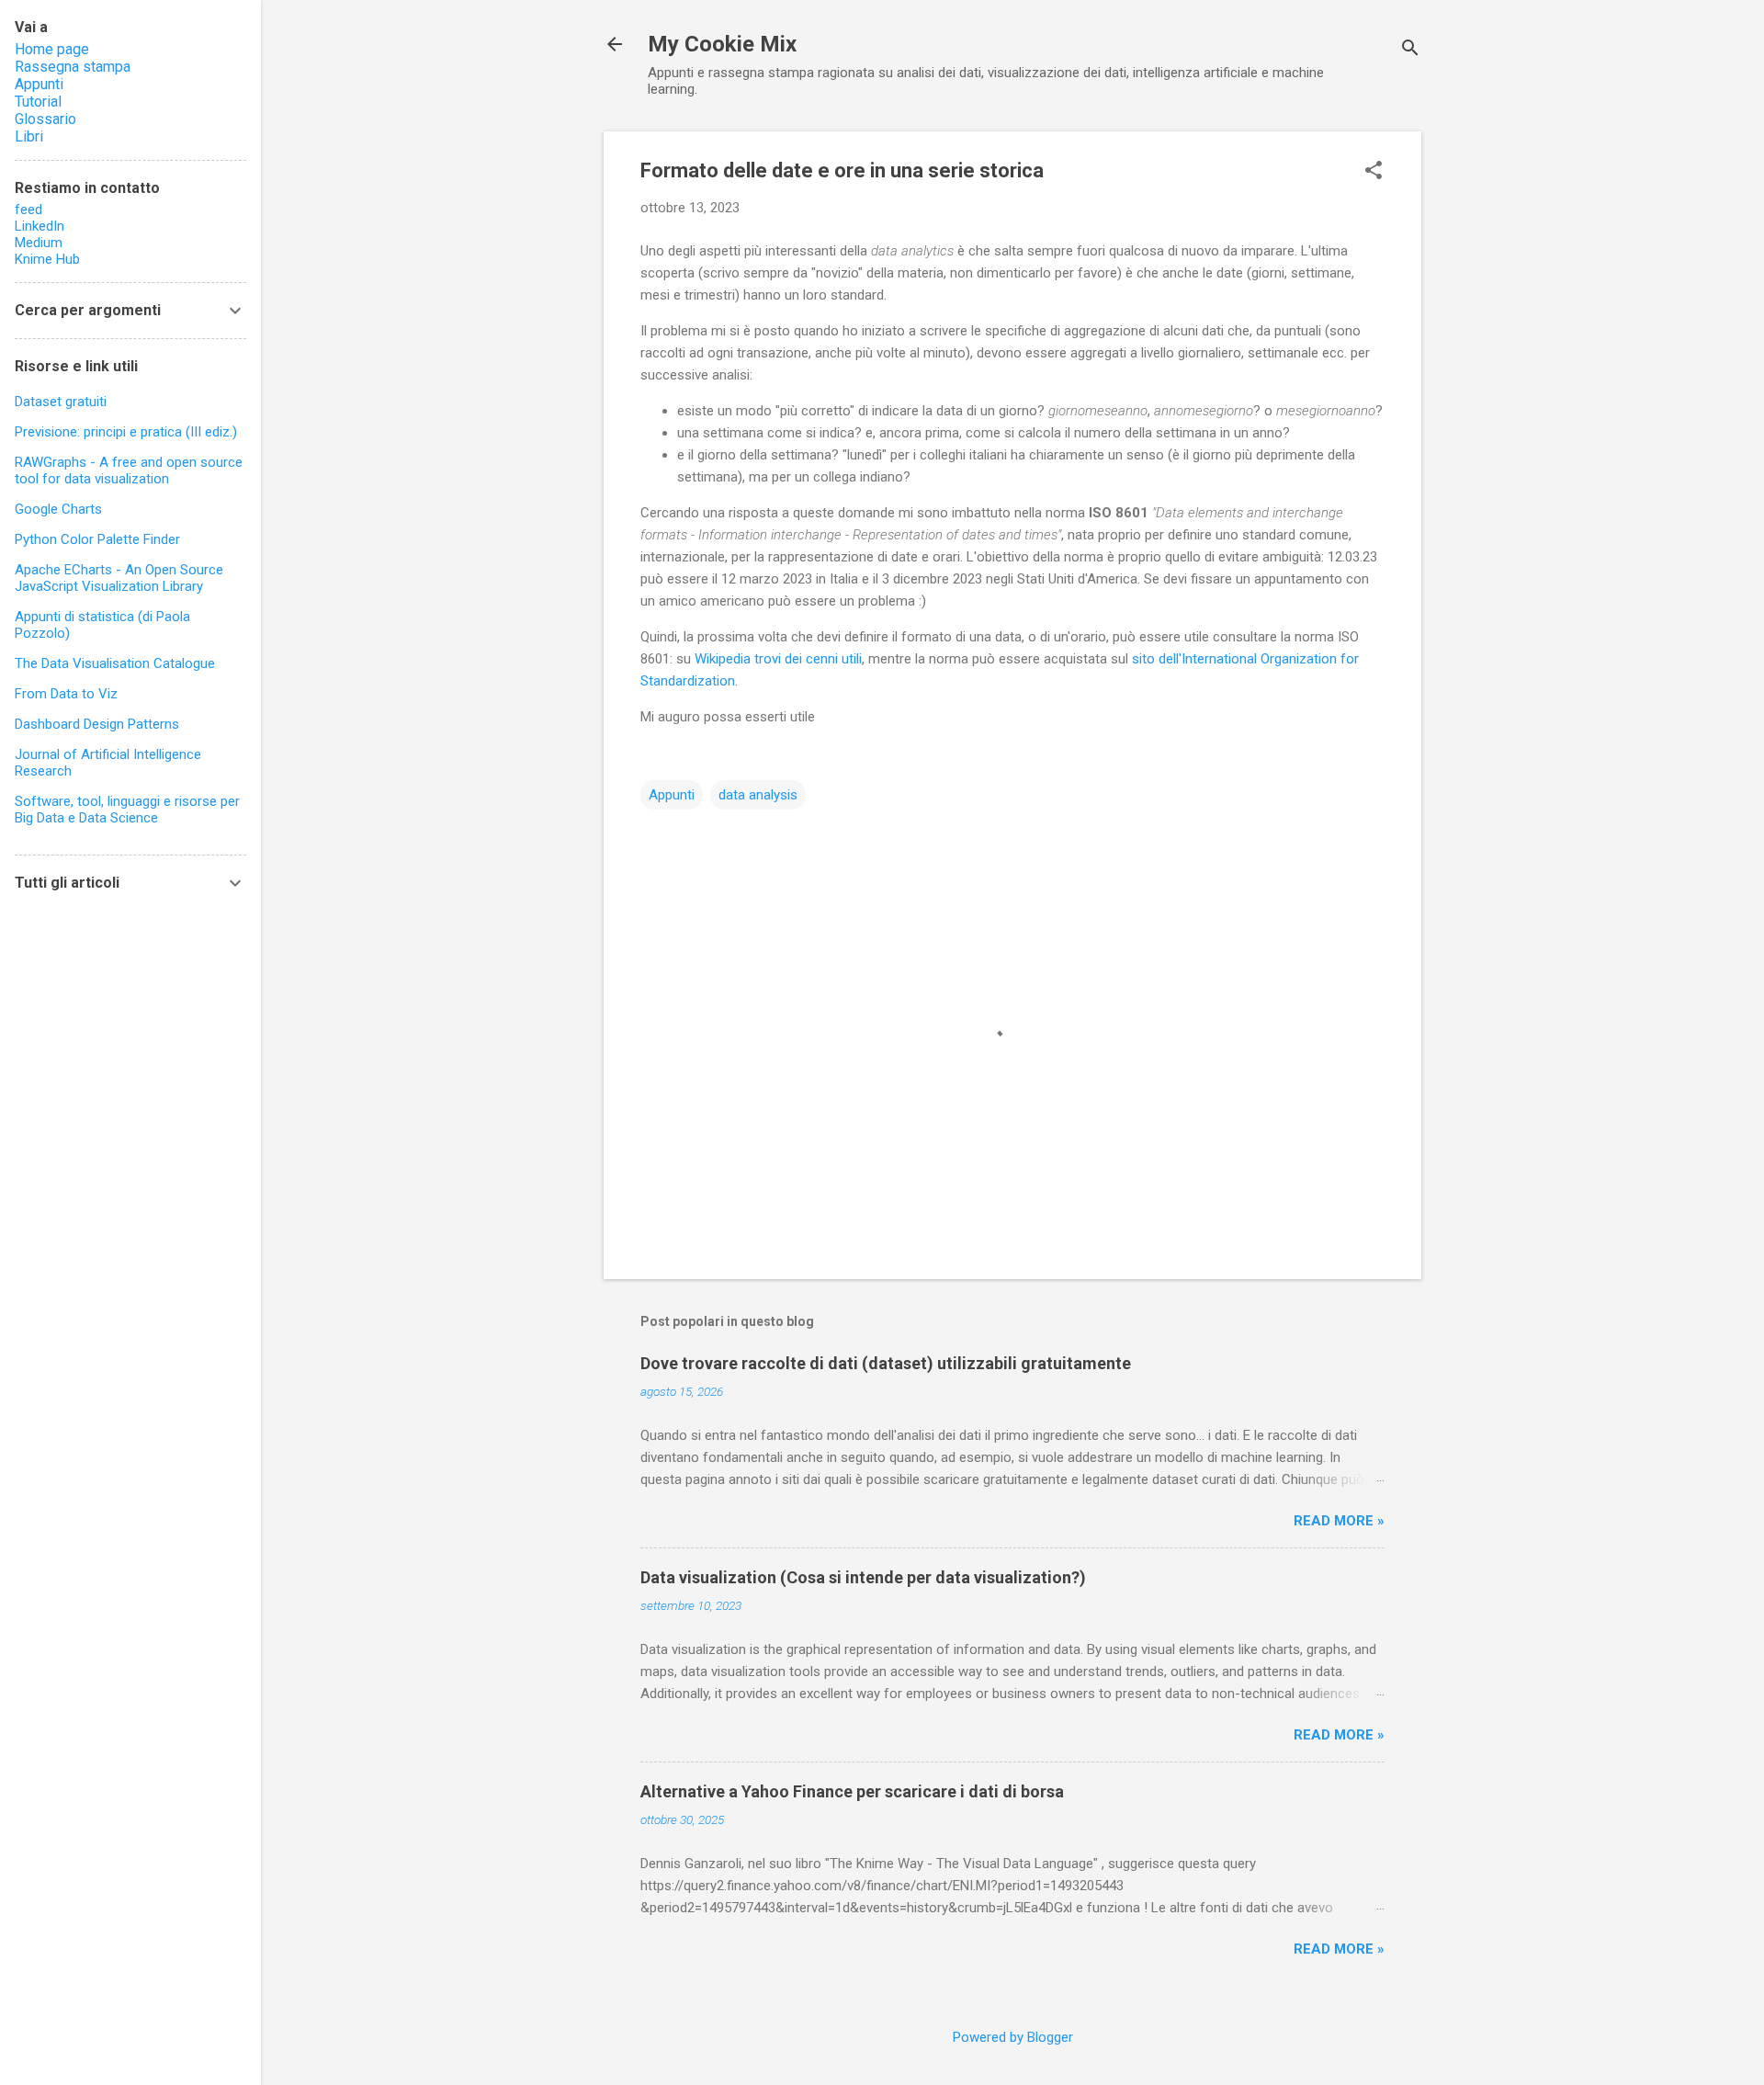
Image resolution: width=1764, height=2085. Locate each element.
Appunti (672, 795)
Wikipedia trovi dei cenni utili (778, 659)
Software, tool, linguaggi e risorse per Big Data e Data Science (127, 810)
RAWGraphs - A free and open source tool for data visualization (129, 470)
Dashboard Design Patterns (97, 724)
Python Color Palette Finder (97, 539)
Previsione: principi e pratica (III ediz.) (126, 432)
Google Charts (58, 509)
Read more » (1339, 1521)
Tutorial (38, 102)
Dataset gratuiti (61, 402)
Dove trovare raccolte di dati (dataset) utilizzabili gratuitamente (886, 1363)
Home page (52, 49)
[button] (1374, 172)
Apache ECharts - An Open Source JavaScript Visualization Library (119, 578)
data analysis (758, 795)
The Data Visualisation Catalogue (115, 663)
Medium (39, 243)
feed (28, 210)
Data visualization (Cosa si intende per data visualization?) (863, 1577)
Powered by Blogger (1013, 2037)
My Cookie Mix (722, 44)
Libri (29, 136)
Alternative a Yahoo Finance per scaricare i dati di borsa (852, 1791)
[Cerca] (1410, 50)
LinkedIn (40, 226)
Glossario (45, 119)
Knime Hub (47, 259)
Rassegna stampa (73, 67)
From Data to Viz (66, 694)
